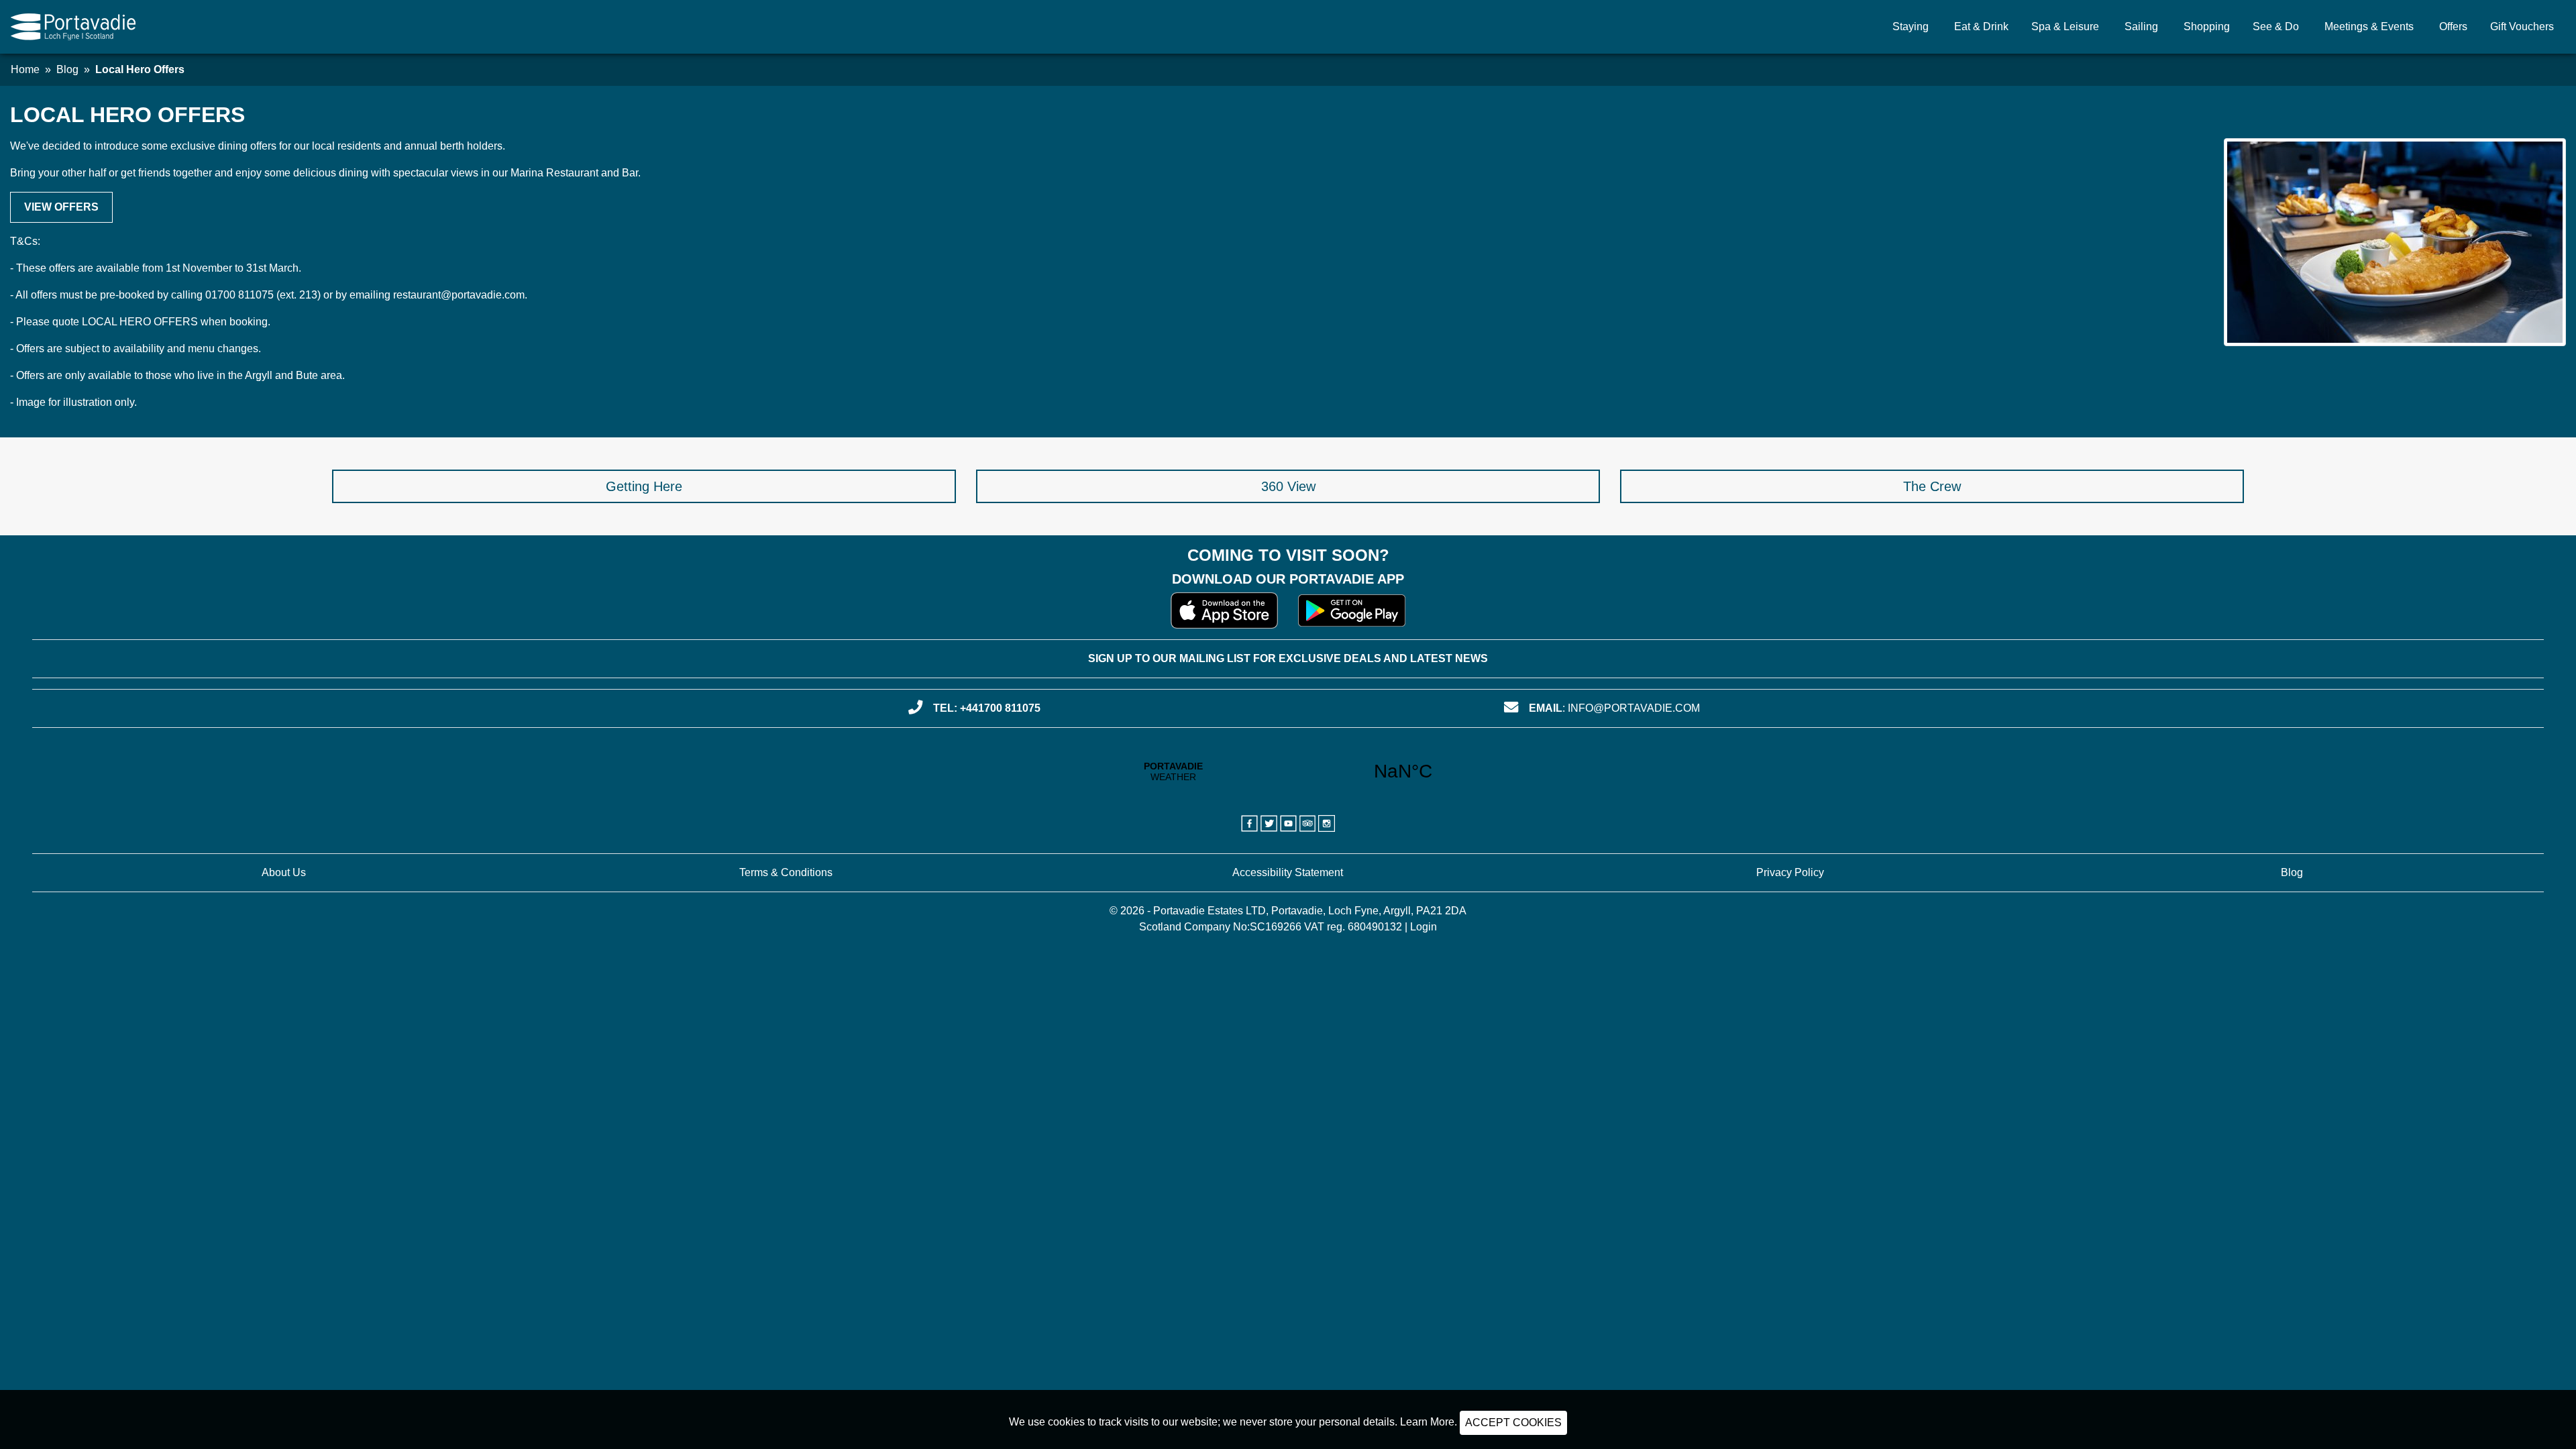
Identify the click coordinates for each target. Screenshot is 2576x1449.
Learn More (1427, 1422)
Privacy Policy (1790, 872)
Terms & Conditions (786, 872)
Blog (67, 69)
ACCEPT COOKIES (1513, 1423)
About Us (284, 872)
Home (25, 69)
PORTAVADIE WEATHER (1288, 771)
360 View (1288, 486)
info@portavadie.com (1634, 708)
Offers (2453, 26)
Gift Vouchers (2522, 26)
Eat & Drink (1981, 26)
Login (1424, 927)
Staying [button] (1911, 26)
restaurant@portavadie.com (459, 295)
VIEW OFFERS (61, 207)
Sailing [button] (2141, 26)
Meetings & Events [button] (2369, 26)
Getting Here (644, 486)
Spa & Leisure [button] (2065, 26)
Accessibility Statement (1288, 872)
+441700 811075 (1000, 708)
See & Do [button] (2276, 26)
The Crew (1932, 486)
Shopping (2207, 26)
